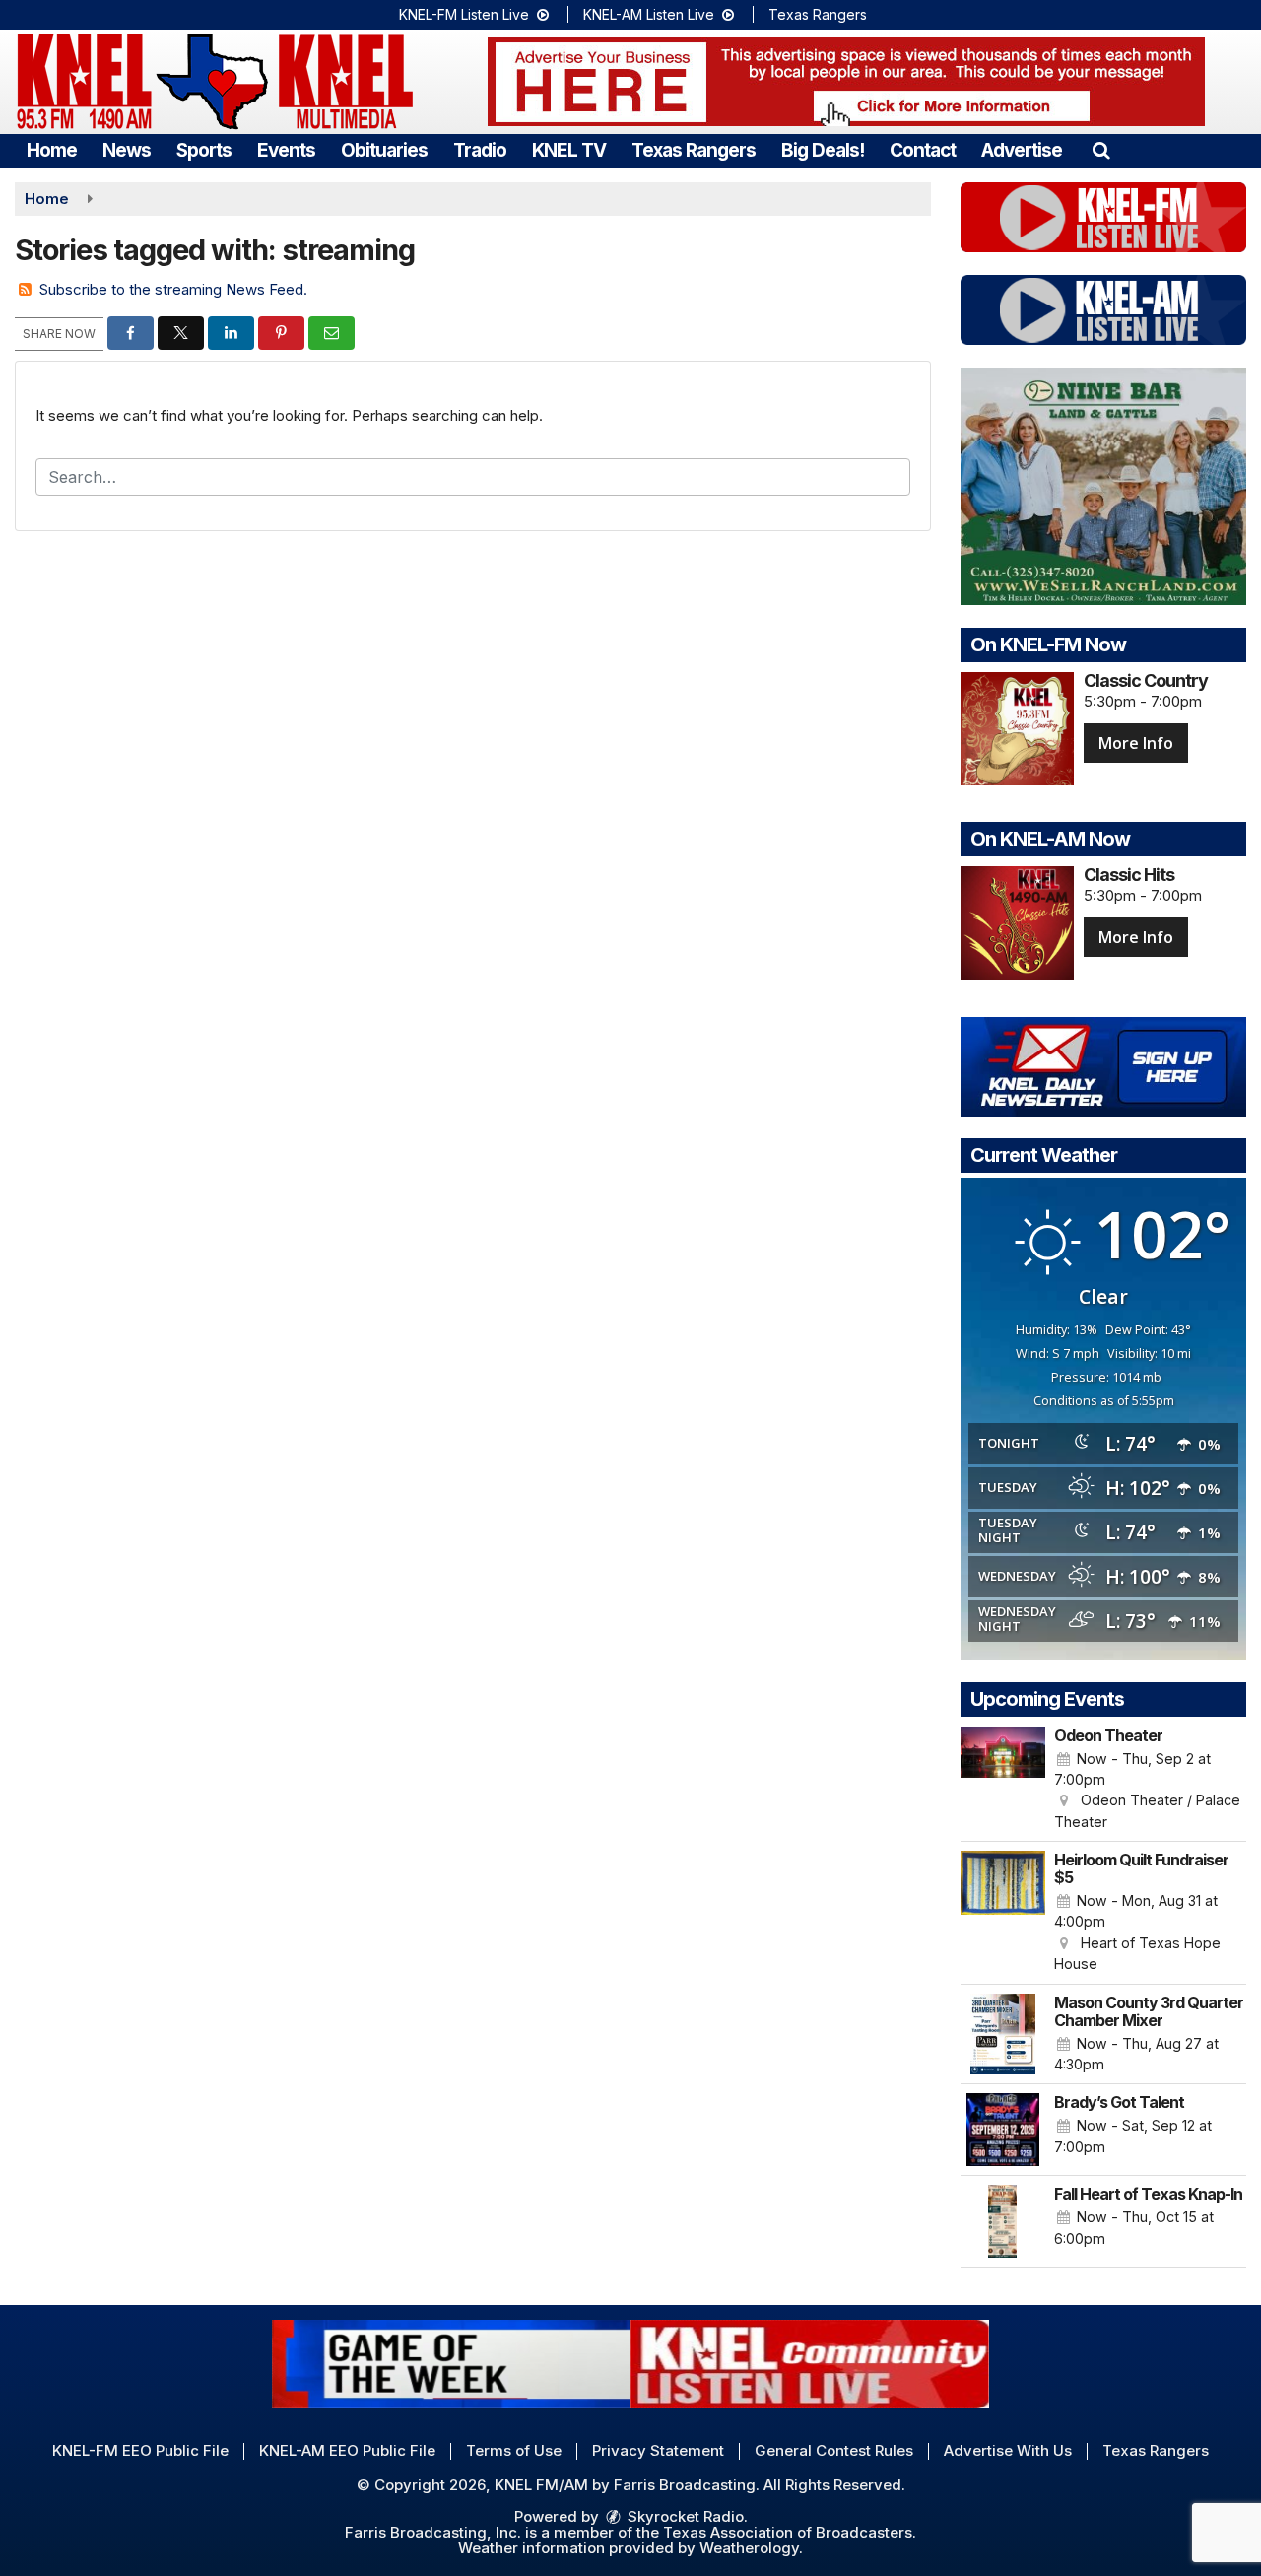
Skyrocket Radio (684, 2516)
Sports (204, 150)
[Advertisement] (846, 82)
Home (52, 150)
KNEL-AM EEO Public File (347, 2450)
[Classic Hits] (1017, 923)
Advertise (1022, 150)
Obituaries (384, 150)
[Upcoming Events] (1003, 1780)
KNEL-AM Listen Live (651, 14)
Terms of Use (514, 2450)
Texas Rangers (818, 14)
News (127, 150)
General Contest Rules (834, 2450)
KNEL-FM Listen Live (466, 14)
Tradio (480, 150)
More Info (1136, 743)
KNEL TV (569, 150)
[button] (1101, 150)
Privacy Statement (658, 2450)
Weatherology (749, 2548)
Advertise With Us (1008, 2450)
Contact (923, 150)
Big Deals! (823, 150)
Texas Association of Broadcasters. (790, 2532)
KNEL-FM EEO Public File (140, 2450)
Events (286, 150)
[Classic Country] (1017, 729)
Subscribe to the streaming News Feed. (173, 289)
